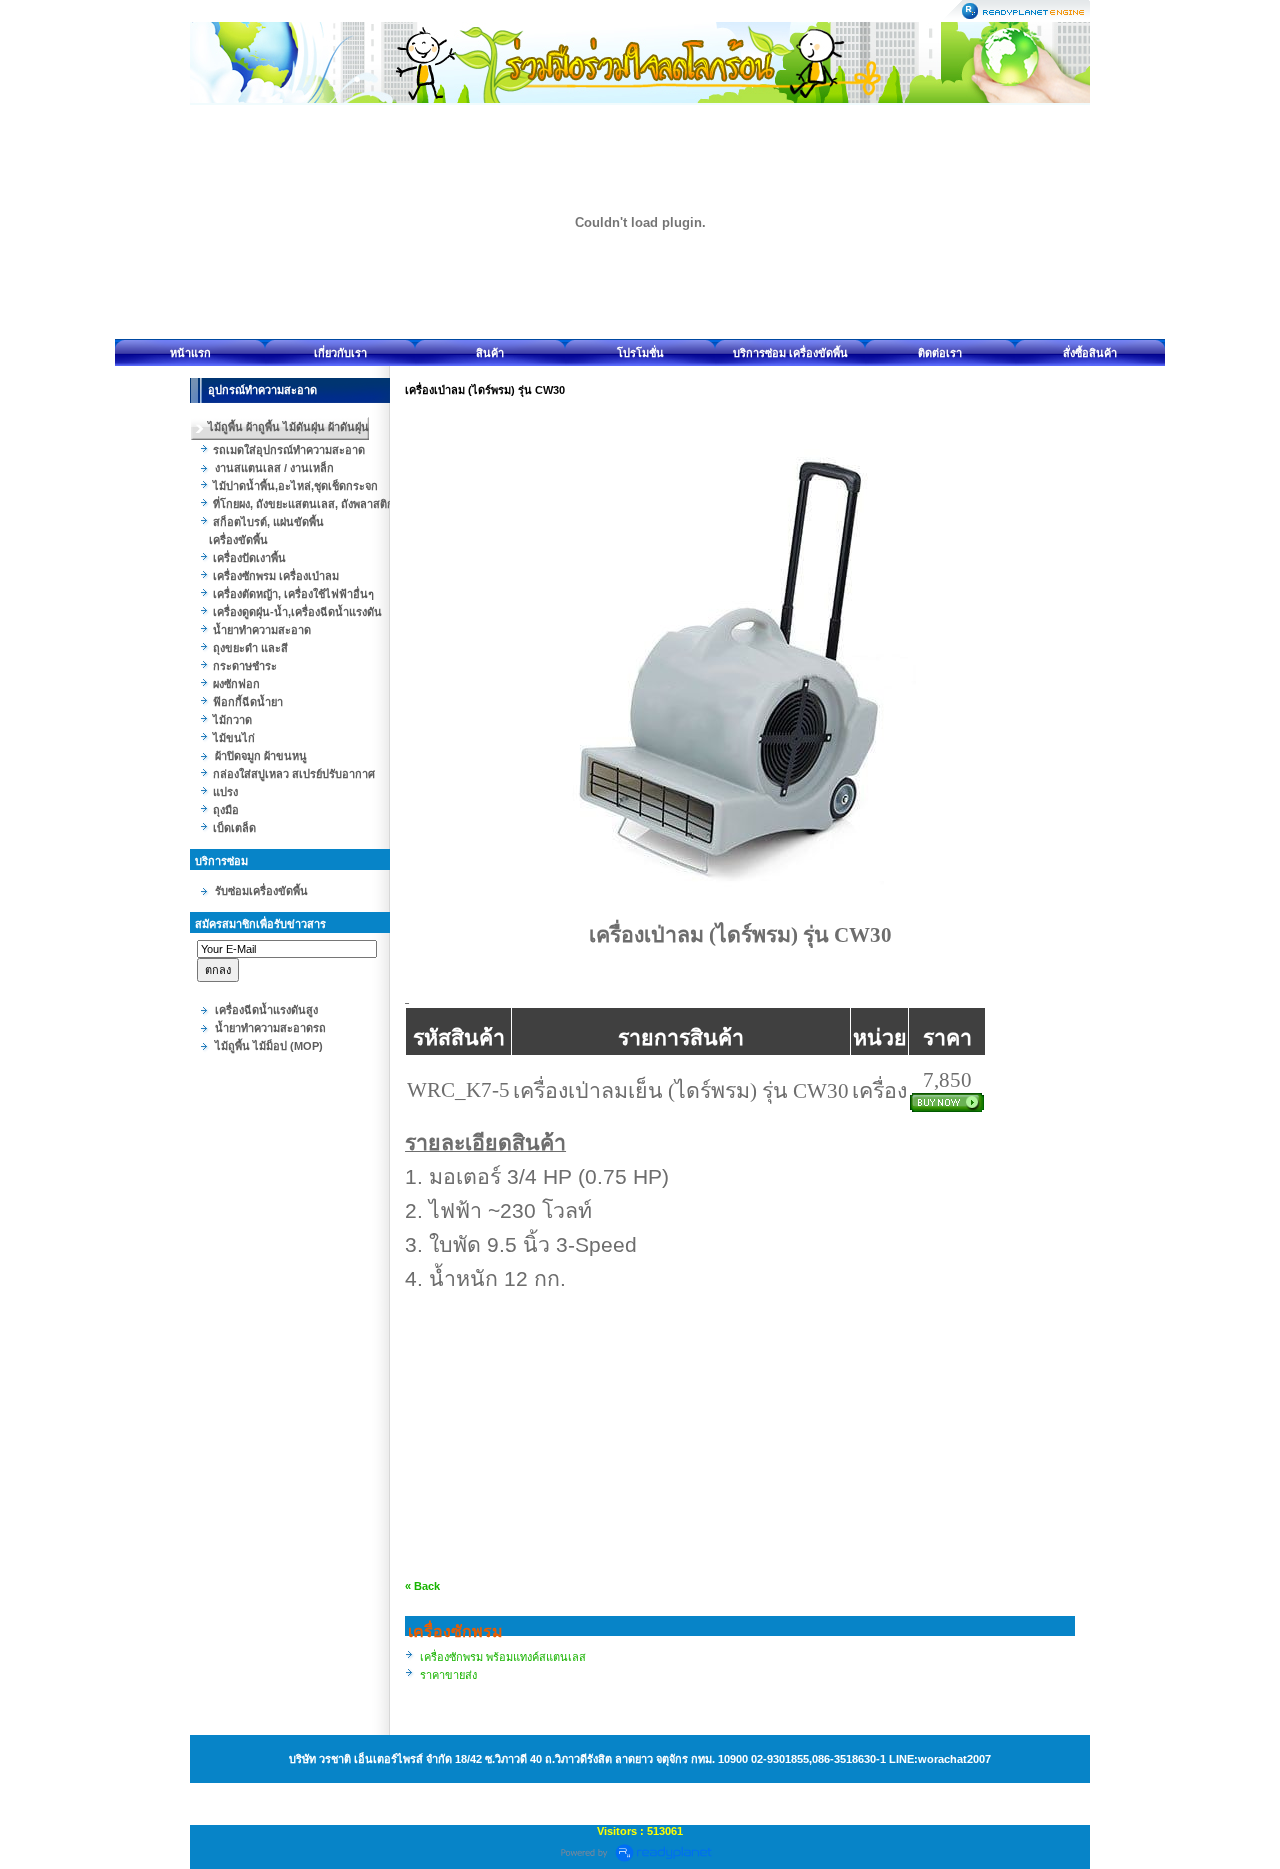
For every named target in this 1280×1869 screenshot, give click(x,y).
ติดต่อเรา (940, 353)
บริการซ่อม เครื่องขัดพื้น (790, 353)
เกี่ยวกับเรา (340, 353)
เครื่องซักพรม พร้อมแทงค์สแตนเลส (503, 1657)
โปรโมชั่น (640, 353)
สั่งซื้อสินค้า (1090, 353)
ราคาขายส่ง (448, 1675)
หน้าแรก (190, 353)
